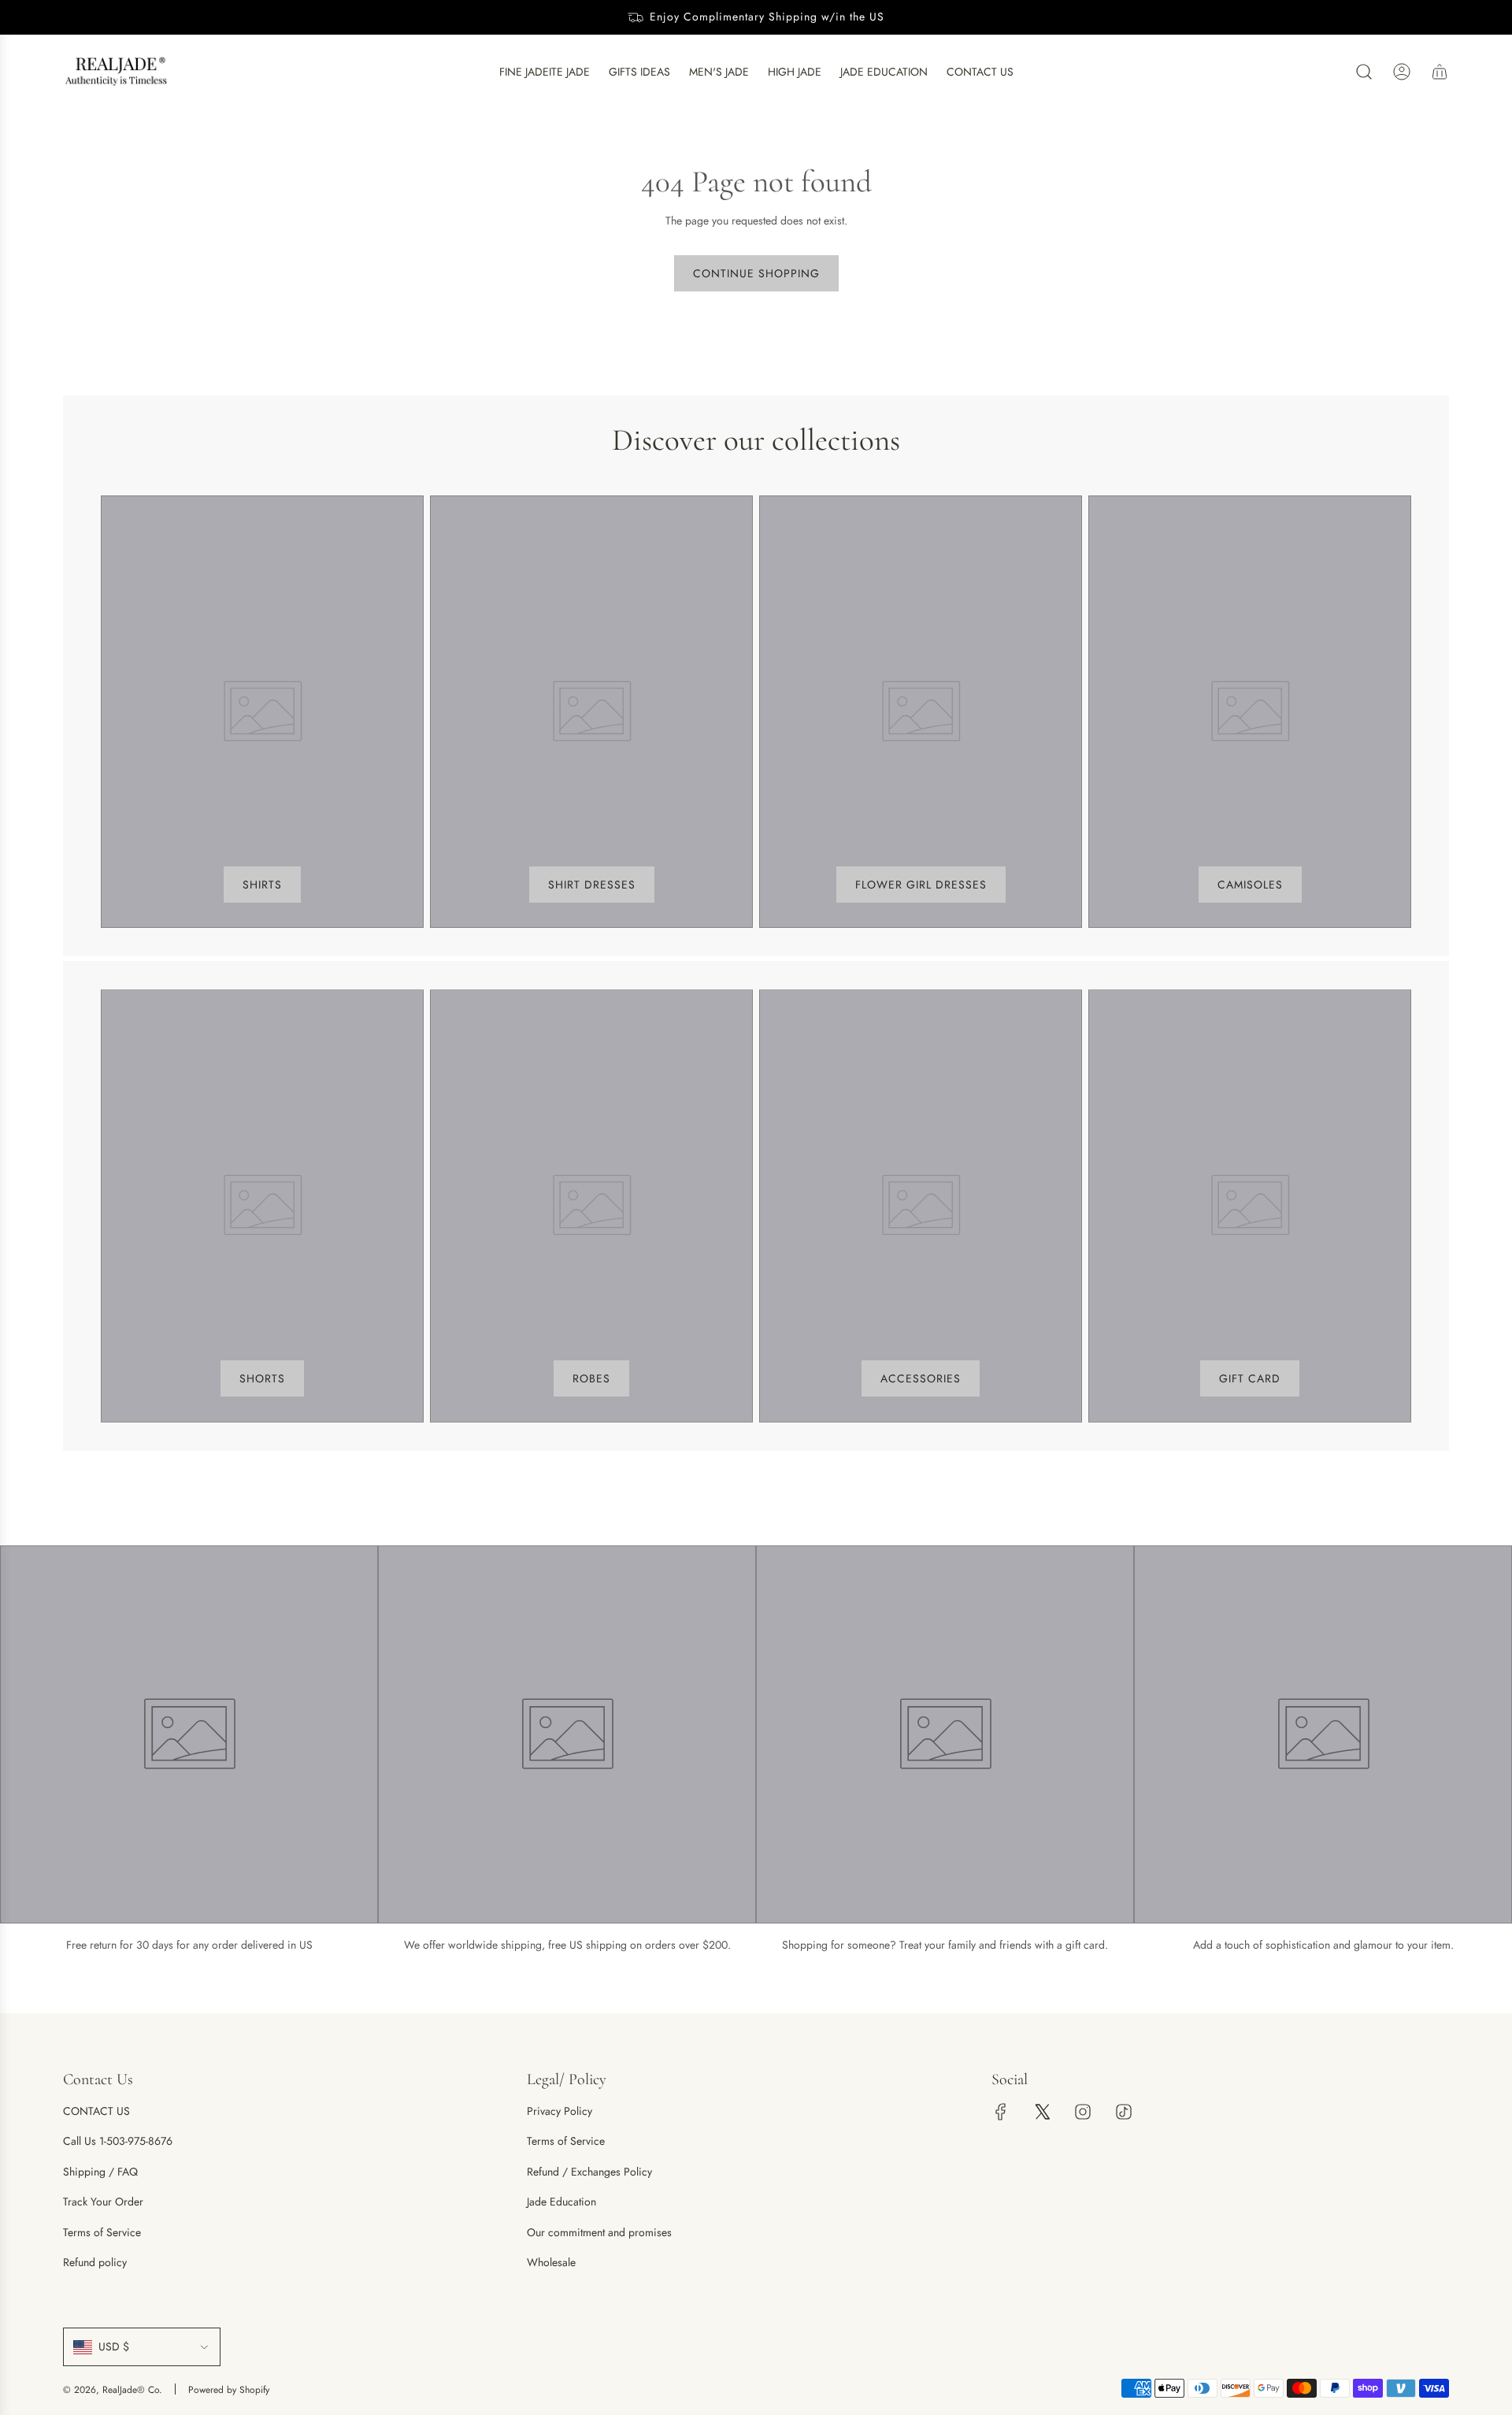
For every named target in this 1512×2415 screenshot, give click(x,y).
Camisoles (1250, 885)
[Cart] (1440, 72)
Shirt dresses (592, 885)
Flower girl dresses (921, 885)
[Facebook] (1001, 2112)
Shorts (262, 1378)
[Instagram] (1083, 2112)
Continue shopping (756, 273)
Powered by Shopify (229, 2390)
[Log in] (1402, 72)
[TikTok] (1124, 2112)
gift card (1250, 1378)
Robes (591, 1378)
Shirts (262, 885)
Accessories (921, 1378)
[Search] (1364, 72)
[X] (1042, 2112)
